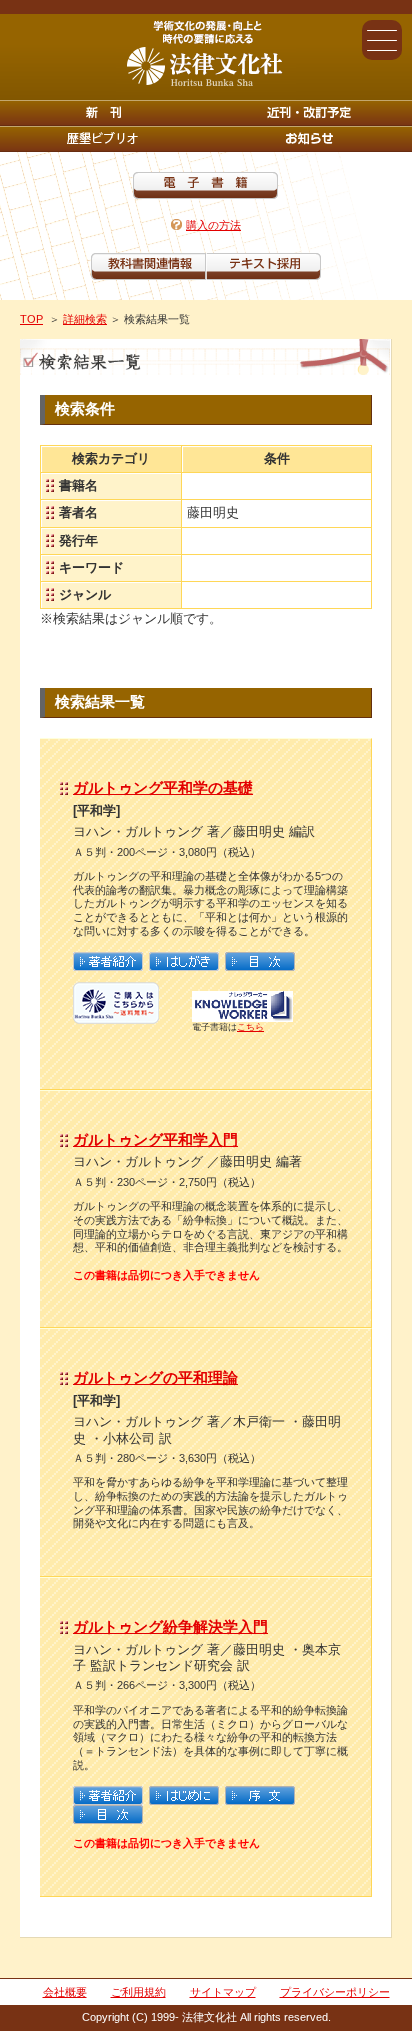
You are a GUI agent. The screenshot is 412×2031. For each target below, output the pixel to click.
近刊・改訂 (309, 113)
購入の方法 (213, 225)
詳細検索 (85, 319)
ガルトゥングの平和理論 (155, 1377)
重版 (309, 139)
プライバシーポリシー (335, 1992)
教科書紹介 (263, 266)
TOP (31, 319)
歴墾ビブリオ (103, 139)
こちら (250, 1027)
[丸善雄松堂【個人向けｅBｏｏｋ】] (242, 1016)
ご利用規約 (138, 1992)
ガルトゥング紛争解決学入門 (170, 1626)
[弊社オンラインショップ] (116, 1016)
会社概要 (65, 1992)
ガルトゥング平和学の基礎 (163, 787)
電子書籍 (205, 185)
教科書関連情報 (148, 266)
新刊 (103, 113)
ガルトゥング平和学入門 (155, 1139)
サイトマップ (223, 1992)
